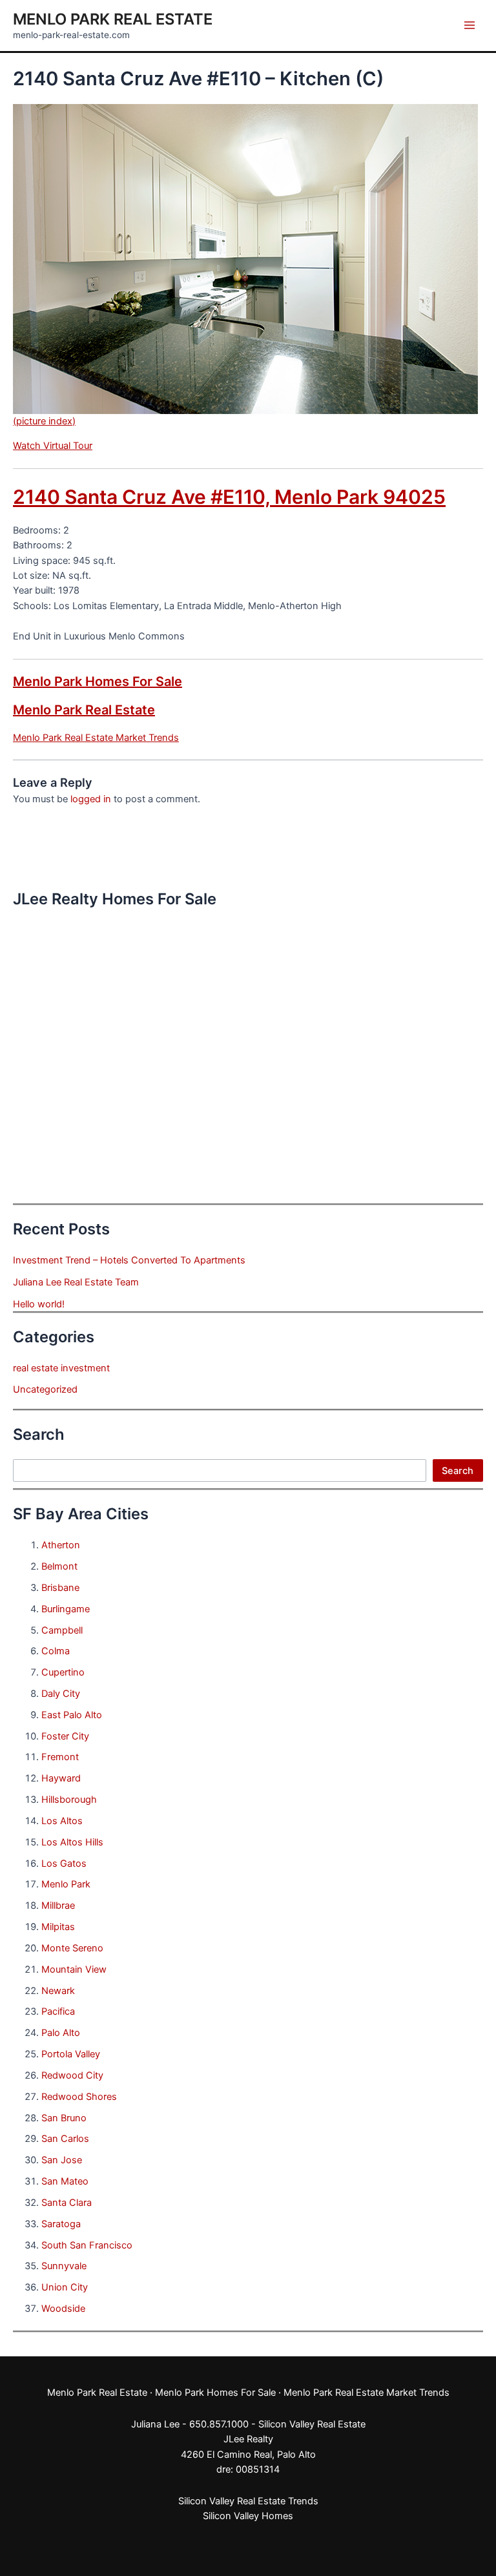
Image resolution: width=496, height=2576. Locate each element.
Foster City (65, 1736)
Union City (65, 2287)
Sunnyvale (64, 2266)
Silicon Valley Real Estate (312, 2424)
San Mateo (65, 2181)
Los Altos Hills (72, 1842)
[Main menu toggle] (470, 25)
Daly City (61, 1694)
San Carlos (65, 2139)
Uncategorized (45, 1389)
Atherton (61, 1545)
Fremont (60, 1757)
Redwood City (72, 2075)
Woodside (63, 2309)
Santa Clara (67, 2203)
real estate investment (61, 1368)
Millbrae (58, 1906)
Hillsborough (69, 1800)
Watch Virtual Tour (53, 446)
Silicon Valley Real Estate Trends (248, 2501)
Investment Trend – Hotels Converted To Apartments (129, 1260)
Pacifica (58, 2011)
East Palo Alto (72, 1715)
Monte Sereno (72, 1948)
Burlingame (66, 1609)
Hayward (61, 1778)
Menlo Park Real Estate (113, 19)
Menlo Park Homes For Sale (98, 681)
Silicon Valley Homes (248, 2516)
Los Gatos (64, 1864)
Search (458, 1471)
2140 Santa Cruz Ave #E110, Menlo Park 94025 (229, 497)
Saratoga (61, 2224)
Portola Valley (71, 2054)
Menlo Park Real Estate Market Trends (96, 738)
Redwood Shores (79, 2097)
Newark (58, 1991)
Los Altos (62, 1821)
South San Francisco (87, 2245)
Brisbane (60, 1588)
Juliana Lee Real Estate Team (76, 1282)
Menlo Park (66, 1884)
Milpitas (58, 1927)
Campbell (62, 1630)
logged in (91, 799)
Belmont (59, 1566)
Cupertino (63, 1672)
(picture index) (44, 421)
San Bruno (64, 2118)
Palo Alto (61, 2033)
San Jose (62, 2160)
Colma (56, 1651)
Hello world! (39, 1304)
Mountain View (74, 1969)
